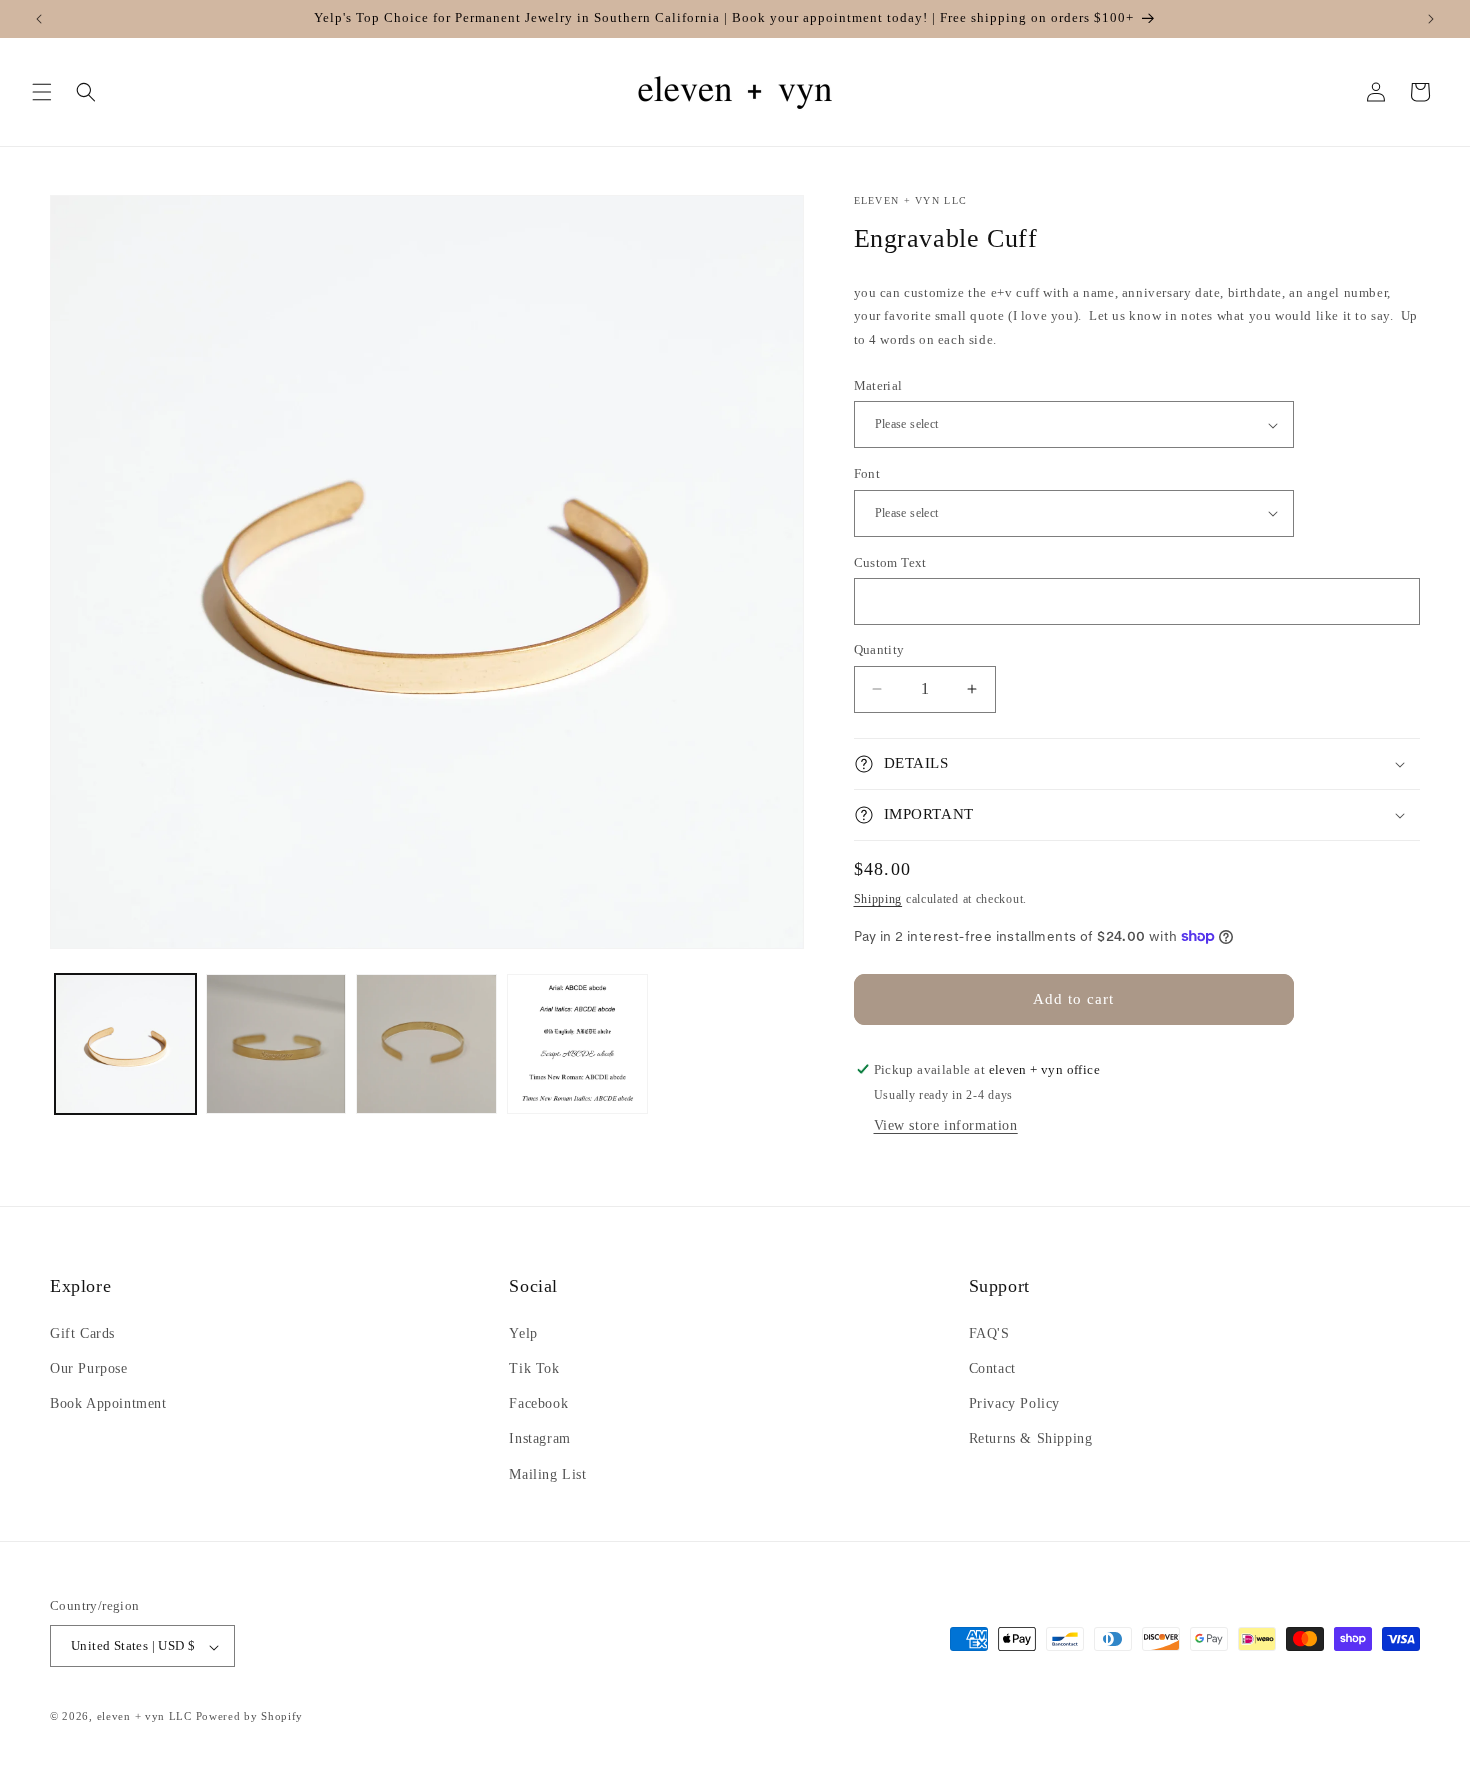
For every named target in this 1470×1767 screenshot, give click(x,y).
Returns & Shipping (1031, 1438)
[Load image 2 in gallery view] (276, 1044)
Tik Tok (534, 1367)
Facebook (538, 1403)
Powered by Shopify (250, 1717)
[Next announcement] (1431, 19)
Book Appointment (108, 1403)
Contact (992, 1367)
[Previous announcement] (39, 19)
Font (867, 473)
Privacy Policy (1014, 1403)
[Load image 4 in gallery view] (577, 1044)
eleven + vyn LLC (144, 1717)
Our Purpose (89, 1367)
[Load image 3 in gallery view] (426, 1044)
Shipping (878, 899)
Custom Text (890, 562)
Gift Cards (82, 1332)
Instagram (539, 1438)
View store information (946, 1125)
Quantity (879, 649)
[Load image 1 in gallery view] (125, 1044)
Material (878, 385)
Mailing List (547, 1473)
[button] (42, 92)
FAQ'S (989, 1332)
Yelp (523, 1332)
